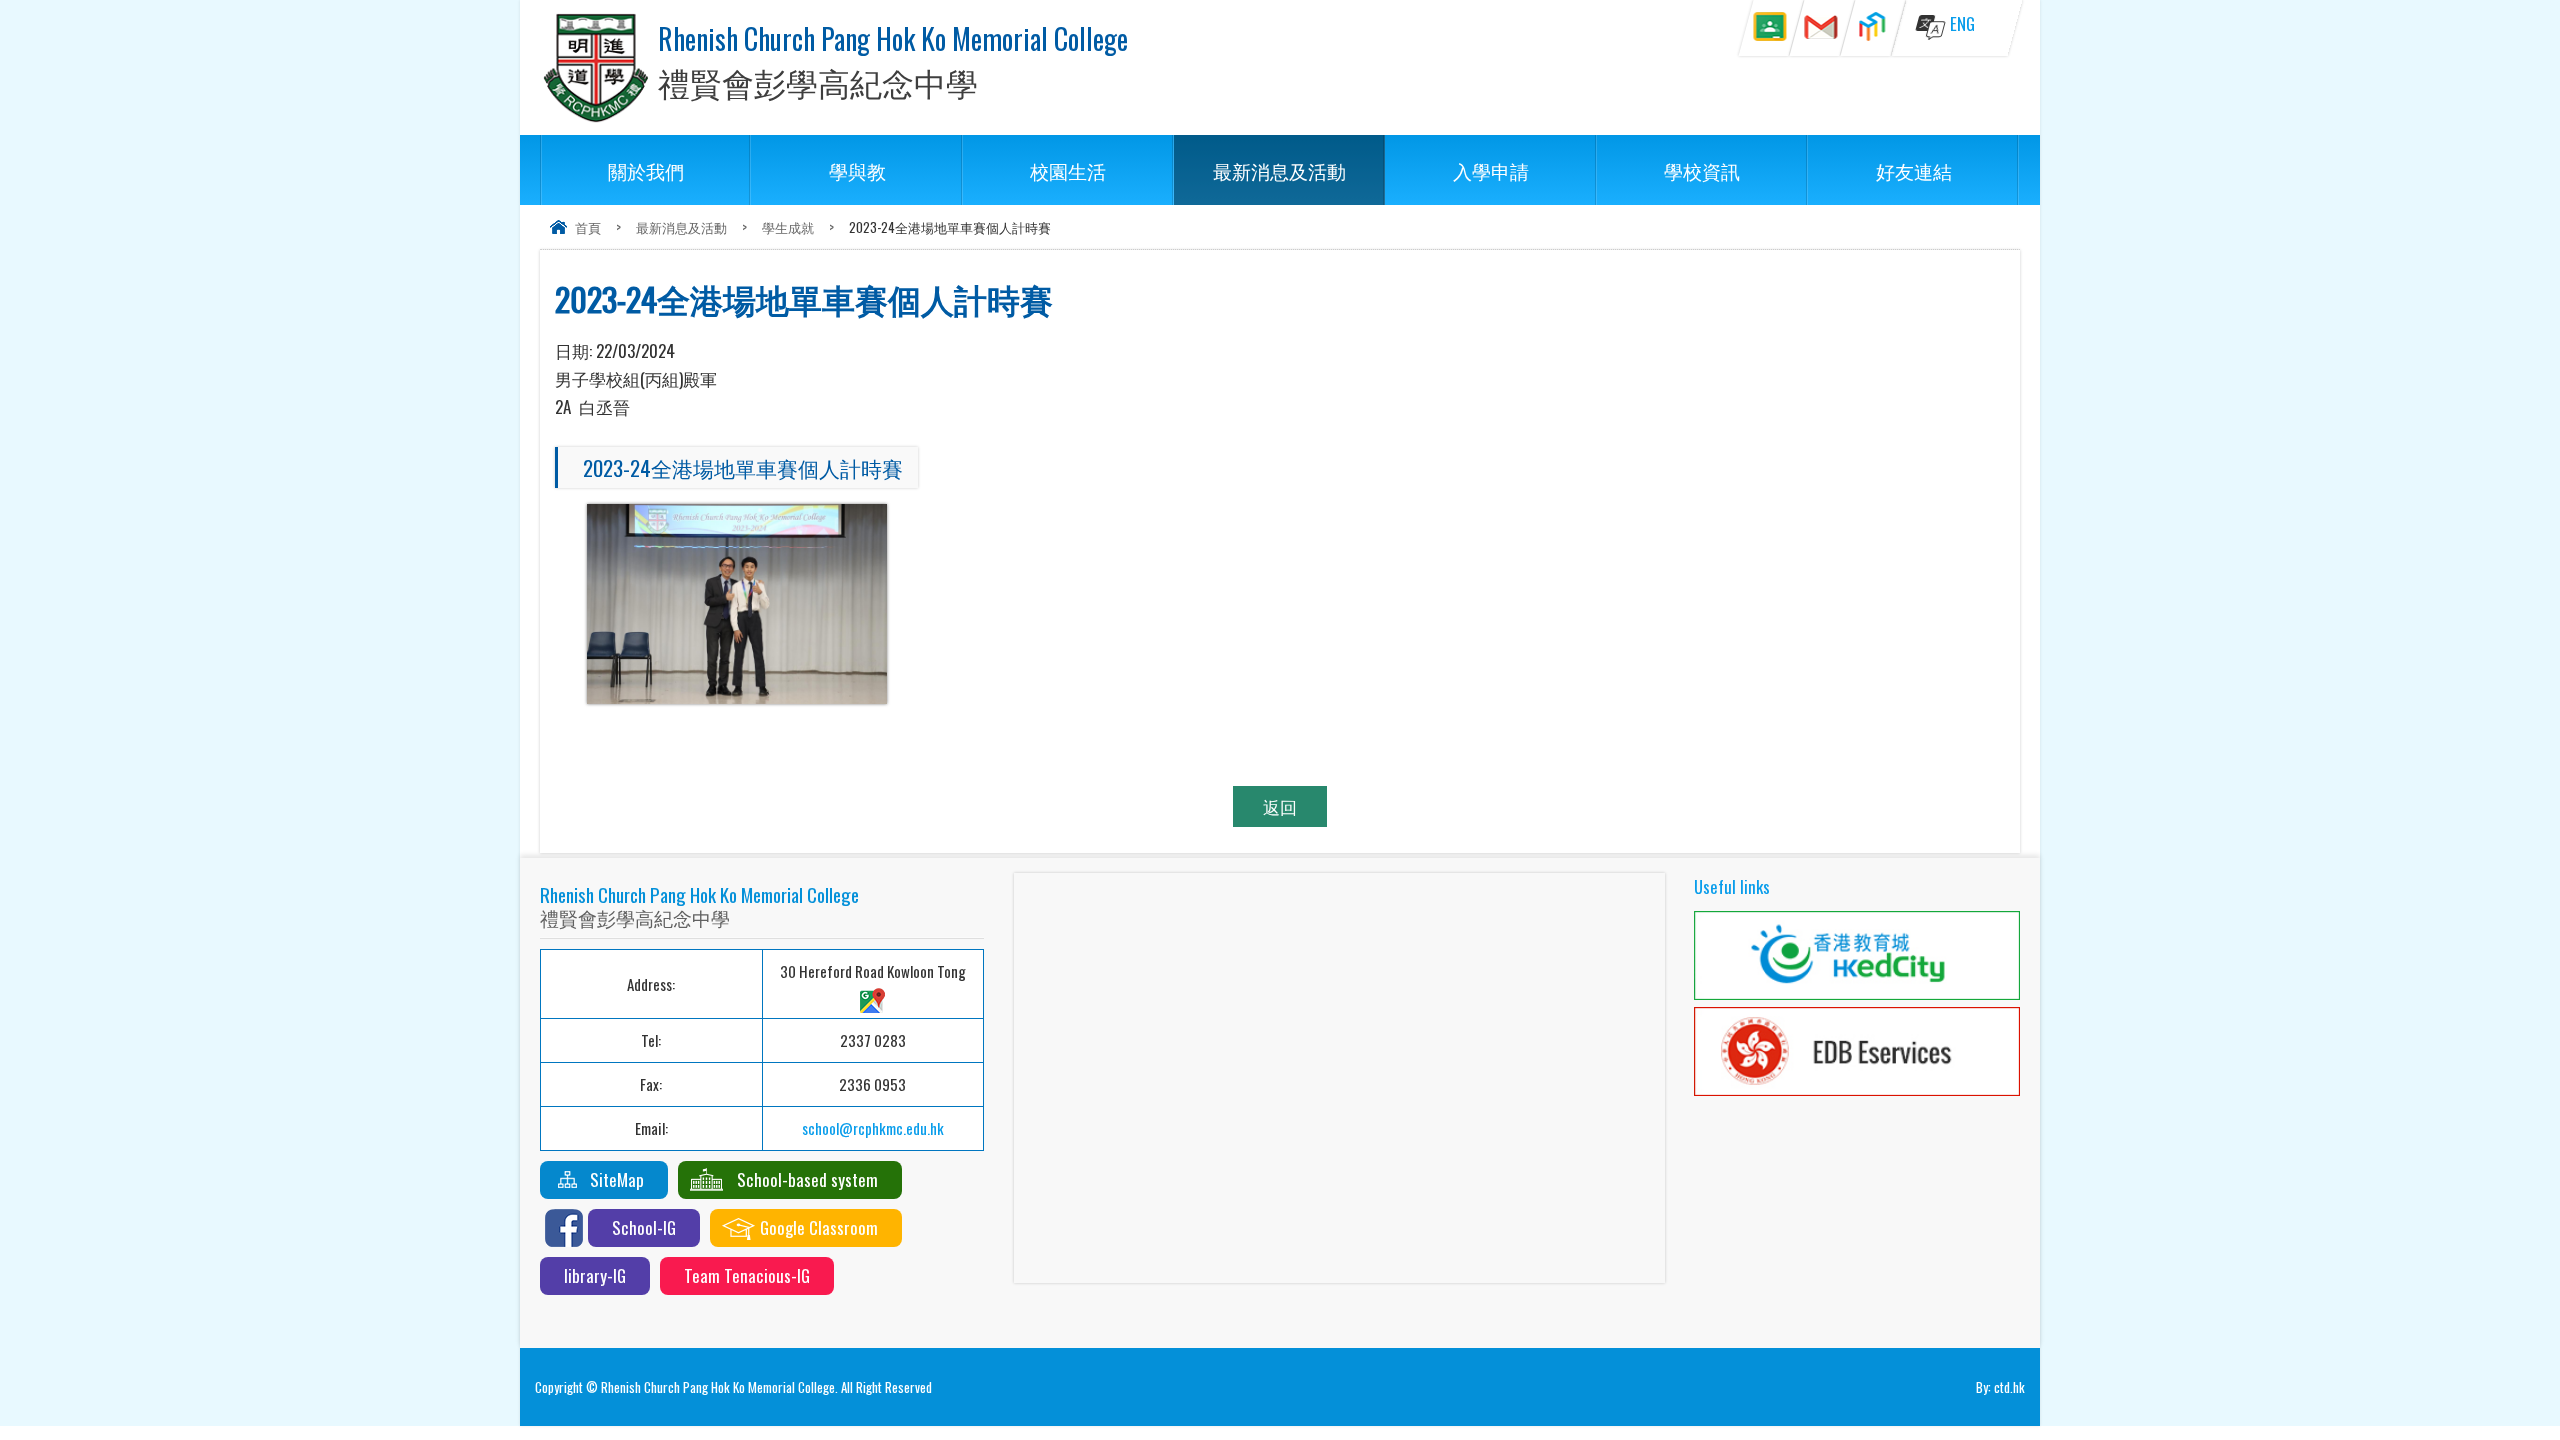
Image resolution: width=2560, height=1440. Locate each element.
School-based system (807, 1179)
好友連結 (1914, 170)
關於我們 (646, 170)
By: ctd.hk (2000, 1387)
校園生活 (1068, 170)
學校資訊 (1702, 170)
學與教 (857, 170)
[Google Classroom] (1770, 28)
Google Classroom (819, 1227)
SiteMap (617, 1179)
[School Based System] (1872, 28)
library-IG (595, 1275)
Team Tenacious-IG (747, 1275)
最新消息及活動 (1279, 170)
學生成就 (788, 227)
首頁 (588, 227)
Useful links (1732, 886)
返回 (1280, 806)
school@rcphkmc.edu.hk (873, 1128)
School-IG (644, 1227)
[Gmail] (1821, 28)
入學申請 (1491, 170)
